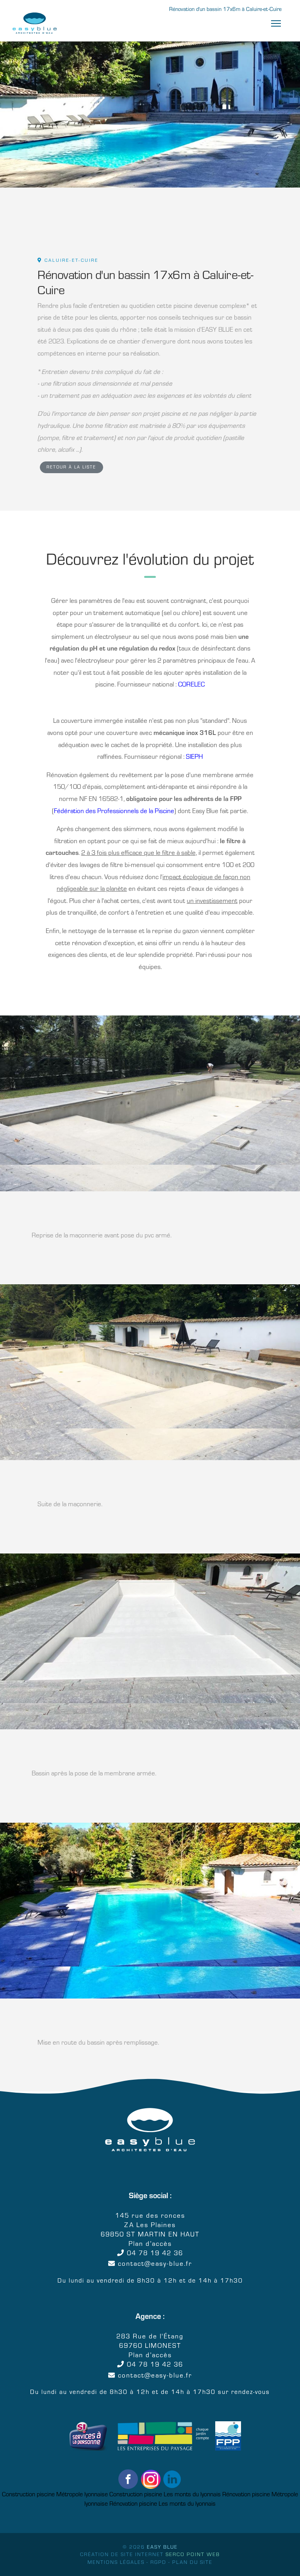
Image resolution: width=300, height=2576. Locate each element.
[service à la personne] (88, 2436)
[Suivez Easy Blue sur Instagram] (151, 2479)
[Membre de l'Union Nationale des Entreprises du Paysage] (163, 2436)
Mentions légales (116, 2562)
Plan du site (192, 2562)
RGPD (158, 2562)
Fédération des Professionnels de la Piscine (114, 810)
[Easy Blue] (35, 24)
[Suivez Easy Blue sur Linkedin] (172, 2479)
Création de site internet (122, 2554)
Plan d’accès (150, 2243)
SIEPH (194, 756)
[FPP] (228, 2436)
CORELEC (191, 684)
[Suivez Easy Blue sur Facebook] (128, 2479)
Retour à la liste (71, 467)
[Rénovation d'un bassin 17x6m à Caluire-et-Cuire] (150, 1372)
